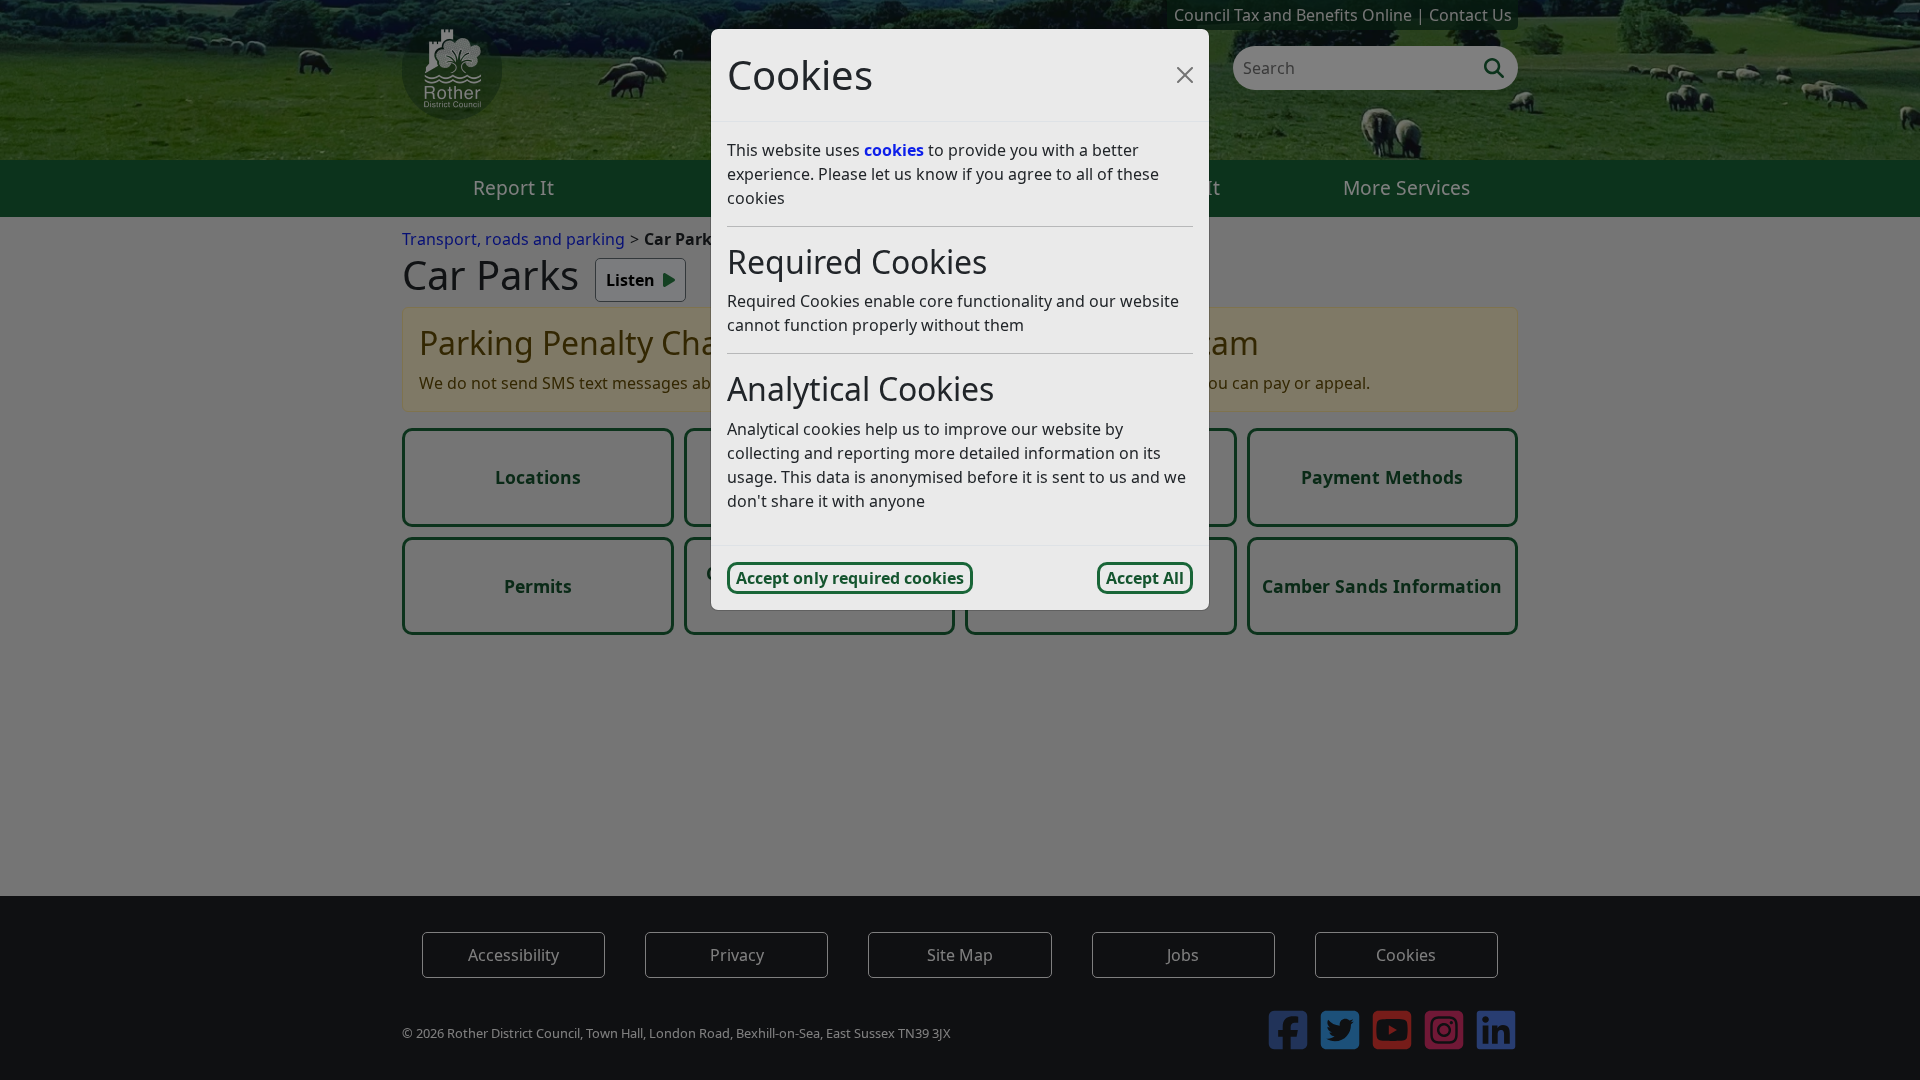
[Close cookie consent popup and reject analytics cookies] (1185, 75)
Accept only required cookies (850, 578)
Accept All (1145, 578)
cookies (894, 150)
